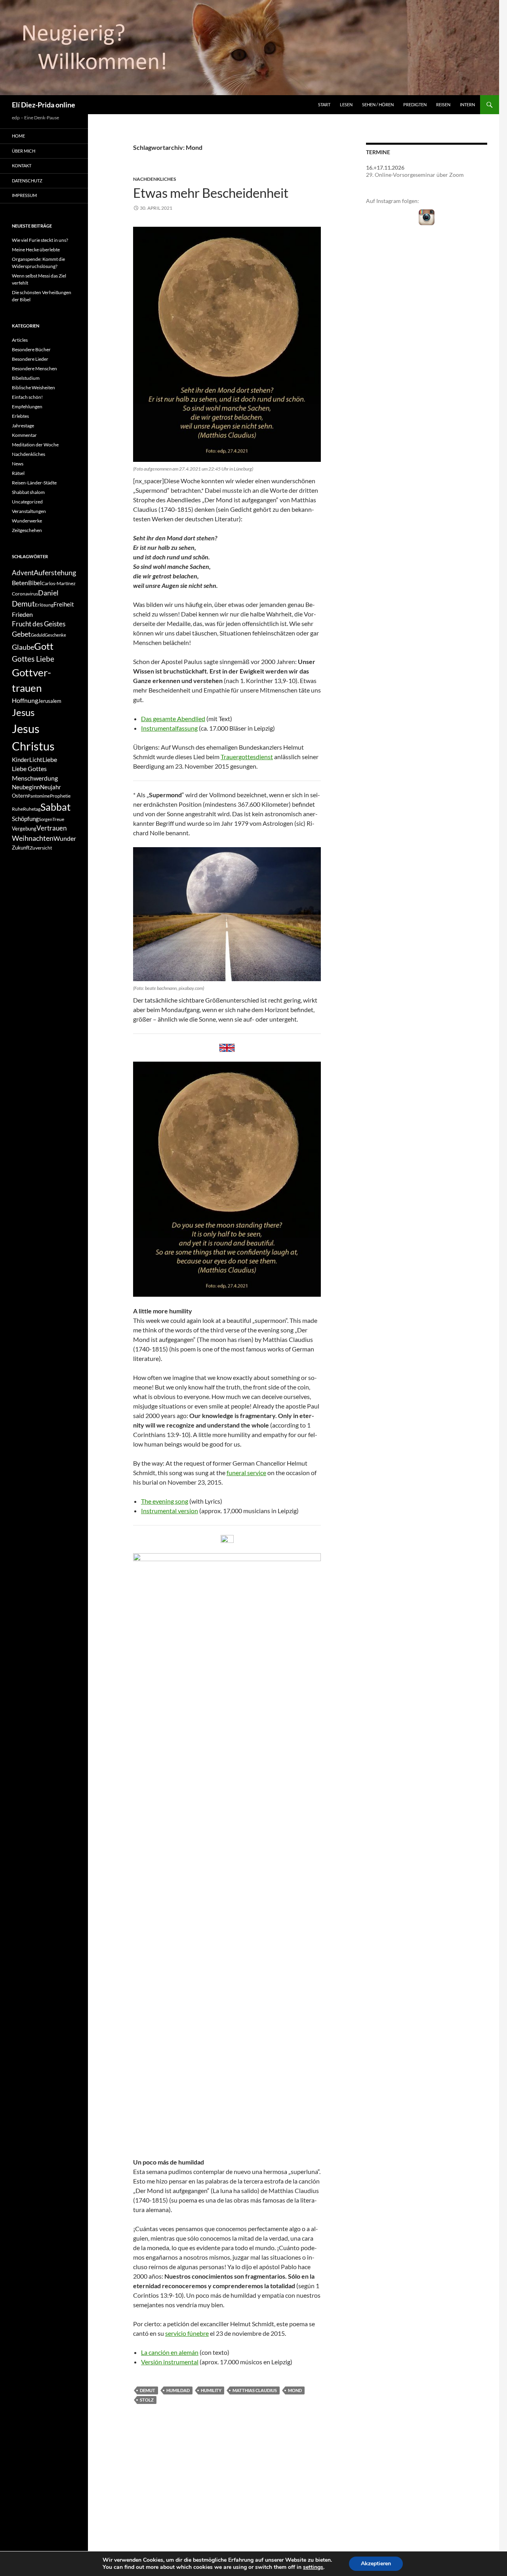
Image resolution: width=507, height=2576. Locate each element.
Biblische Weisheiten (33, 388)
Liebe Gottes (29, 768)
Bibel (35, 583)
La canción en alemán (170, 2352)
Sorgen (46, 819)
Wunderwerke (27, 521)
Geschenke (55, 635)
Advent (23, 573)
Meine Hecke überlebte (36, 250)
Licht (36, 760)
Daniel (48, 593)
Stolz (147, 2400)
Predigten (415, 104)
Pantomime (39, 796)
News (18, 464)
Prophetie (60, 796)
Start (324, 104)
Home (18, 136)
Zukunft (21, 848)
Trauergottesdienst (247, 757)
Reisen (443, 104)
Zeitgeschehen (27, 530)
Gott (44, 646)
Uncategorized (27, 502)
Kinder (21, 760)
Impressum (24, 195)
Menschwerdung (35, 778)
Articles (20, 340)
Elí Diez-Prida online (44, 105)
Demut (148, 2390)
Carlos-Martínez (59, 583)
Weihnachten (33, 838)
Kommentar (24, 435)
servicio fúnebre (187, 2333)
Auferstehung (55, 572)
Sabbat (55, 807)
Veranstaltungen (29, 511)
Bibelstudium (26, 378)
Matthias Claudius (255, 2390)
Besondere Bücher (31, 349)
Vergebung (24, 829)
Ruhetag (32, 809)
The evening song (165, 1501)
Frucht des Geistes (39, 624)
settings (313, 2567)
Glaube (23, 647)
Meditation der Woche (35, 445)
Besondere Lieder (30, 359)
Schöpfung (25, 819)
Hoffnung (25, 700)
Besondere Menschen (34, 368)
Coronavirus (25, 594)
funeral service (246, 1473)
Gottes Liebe (33, 659)
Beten (20, 583)
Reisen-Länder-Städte (34, 483)
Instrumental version (170, 1511)
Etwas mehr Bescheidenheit (211, 193)
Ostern (20, 796)
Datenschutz (27, 181)
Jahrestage (23, 426)
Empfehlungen (27, 407)
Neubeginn (26, 787)
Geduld (38, 635)
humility (211, 2390)
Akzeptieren (376, 2564)
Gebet (21, 634)
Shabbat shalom (28, 492)
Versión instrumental (170, 2362)
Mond (295, 2390)
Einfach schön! (27, 397)
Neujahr (51, 787)
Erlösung (44, 605)
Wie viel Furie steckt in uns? (40, 240)
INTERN (467, 104)
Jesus (23, 712)
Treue (58, 819)
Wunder (65, 838)
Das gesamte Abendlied (173, 719)
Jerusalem (50, 701)
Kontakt (22, 166)
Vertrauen (51, 828)
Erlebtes (20, 416)
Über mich (24, 151)
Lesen (346, 104)
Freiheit (64, 604)
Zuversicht (41, 848)
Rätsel (18, 473)
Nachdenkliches (154, 179)
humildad (178, 2390)
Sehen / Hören (378, 104)
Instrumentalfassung (169, 728)
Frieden (22, 614)
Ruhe (17, 809)
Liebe (50, 759)
